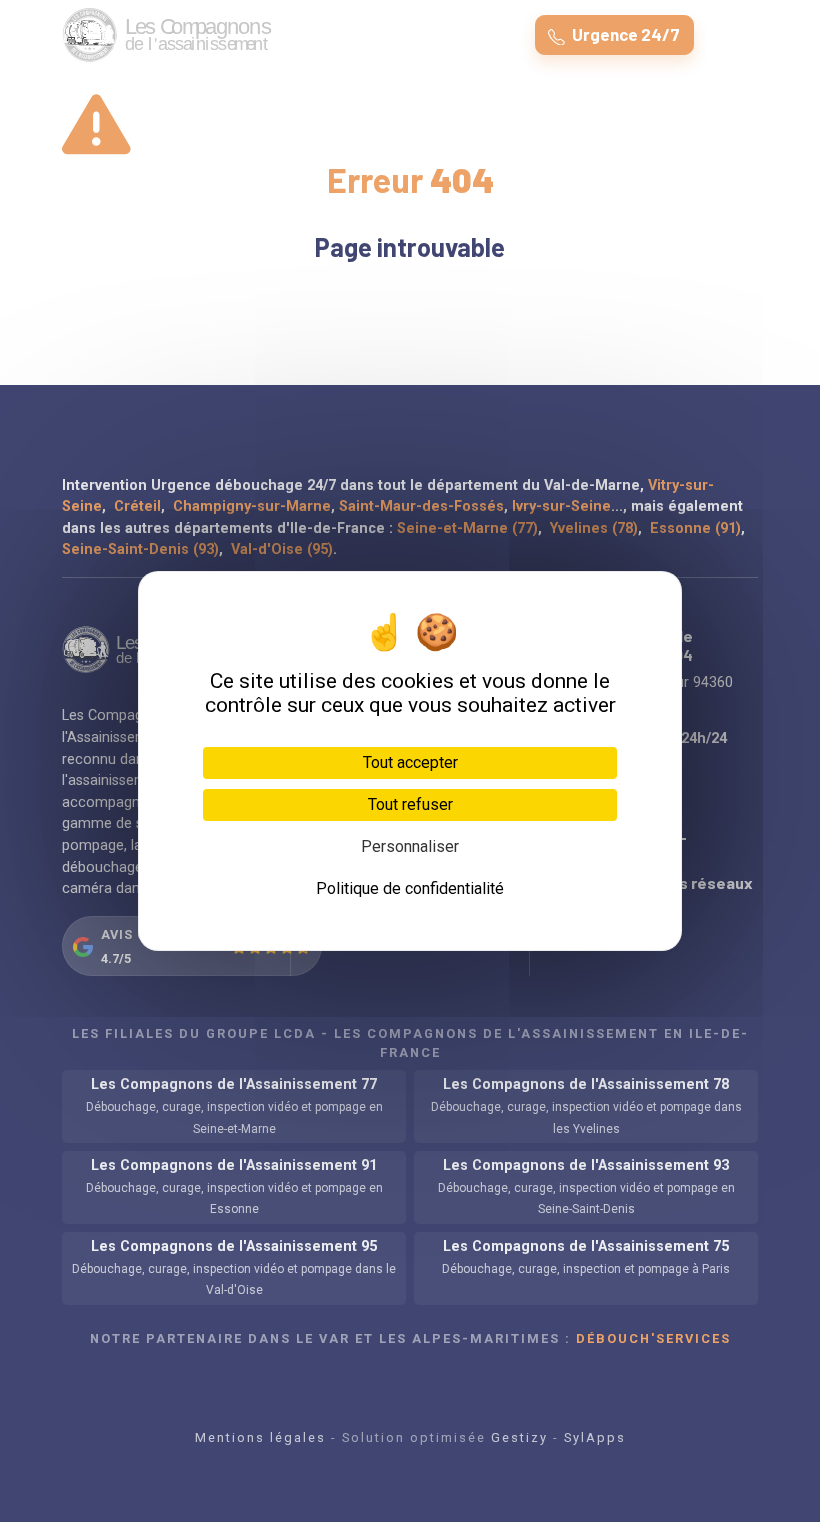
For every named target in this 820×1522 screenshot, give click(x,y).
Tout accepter (410, 762)
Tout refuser (410, 804)
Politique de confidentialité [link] (410, 888)
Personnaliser (410, 846)
